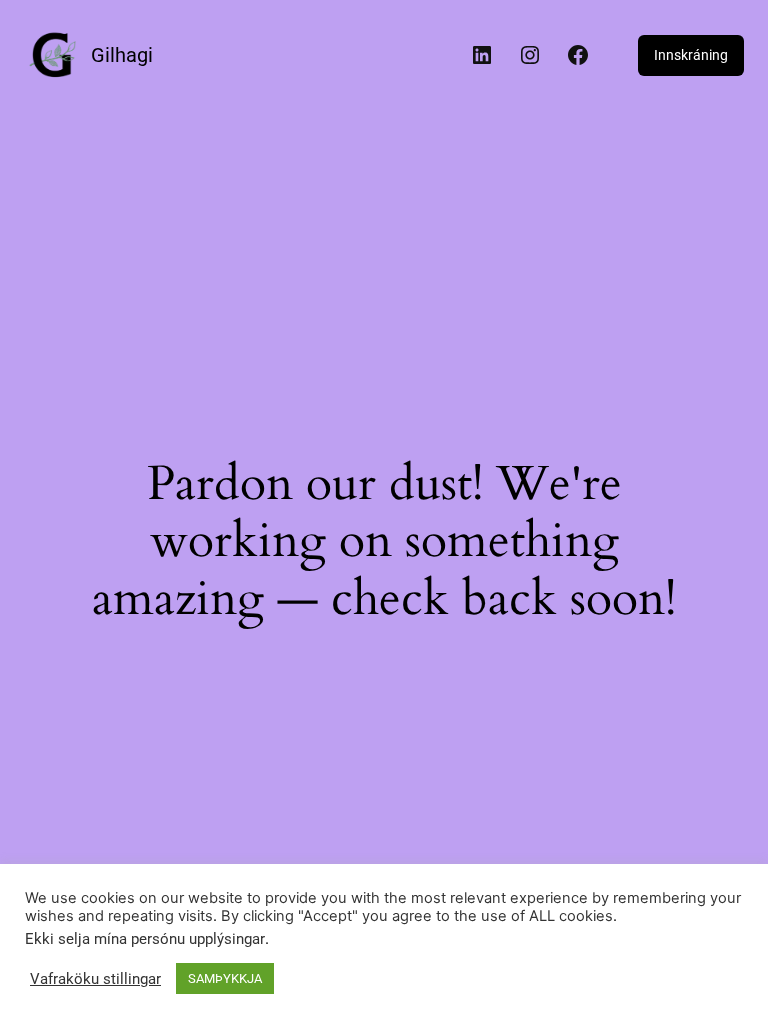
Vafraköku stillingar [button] (95, 979)
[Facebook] (578, 55)
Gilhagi (122, 55)
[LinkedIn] (482, 55)
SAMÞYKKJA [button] (225, 978)
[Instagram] (530, 55)
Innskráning (691, 55)
